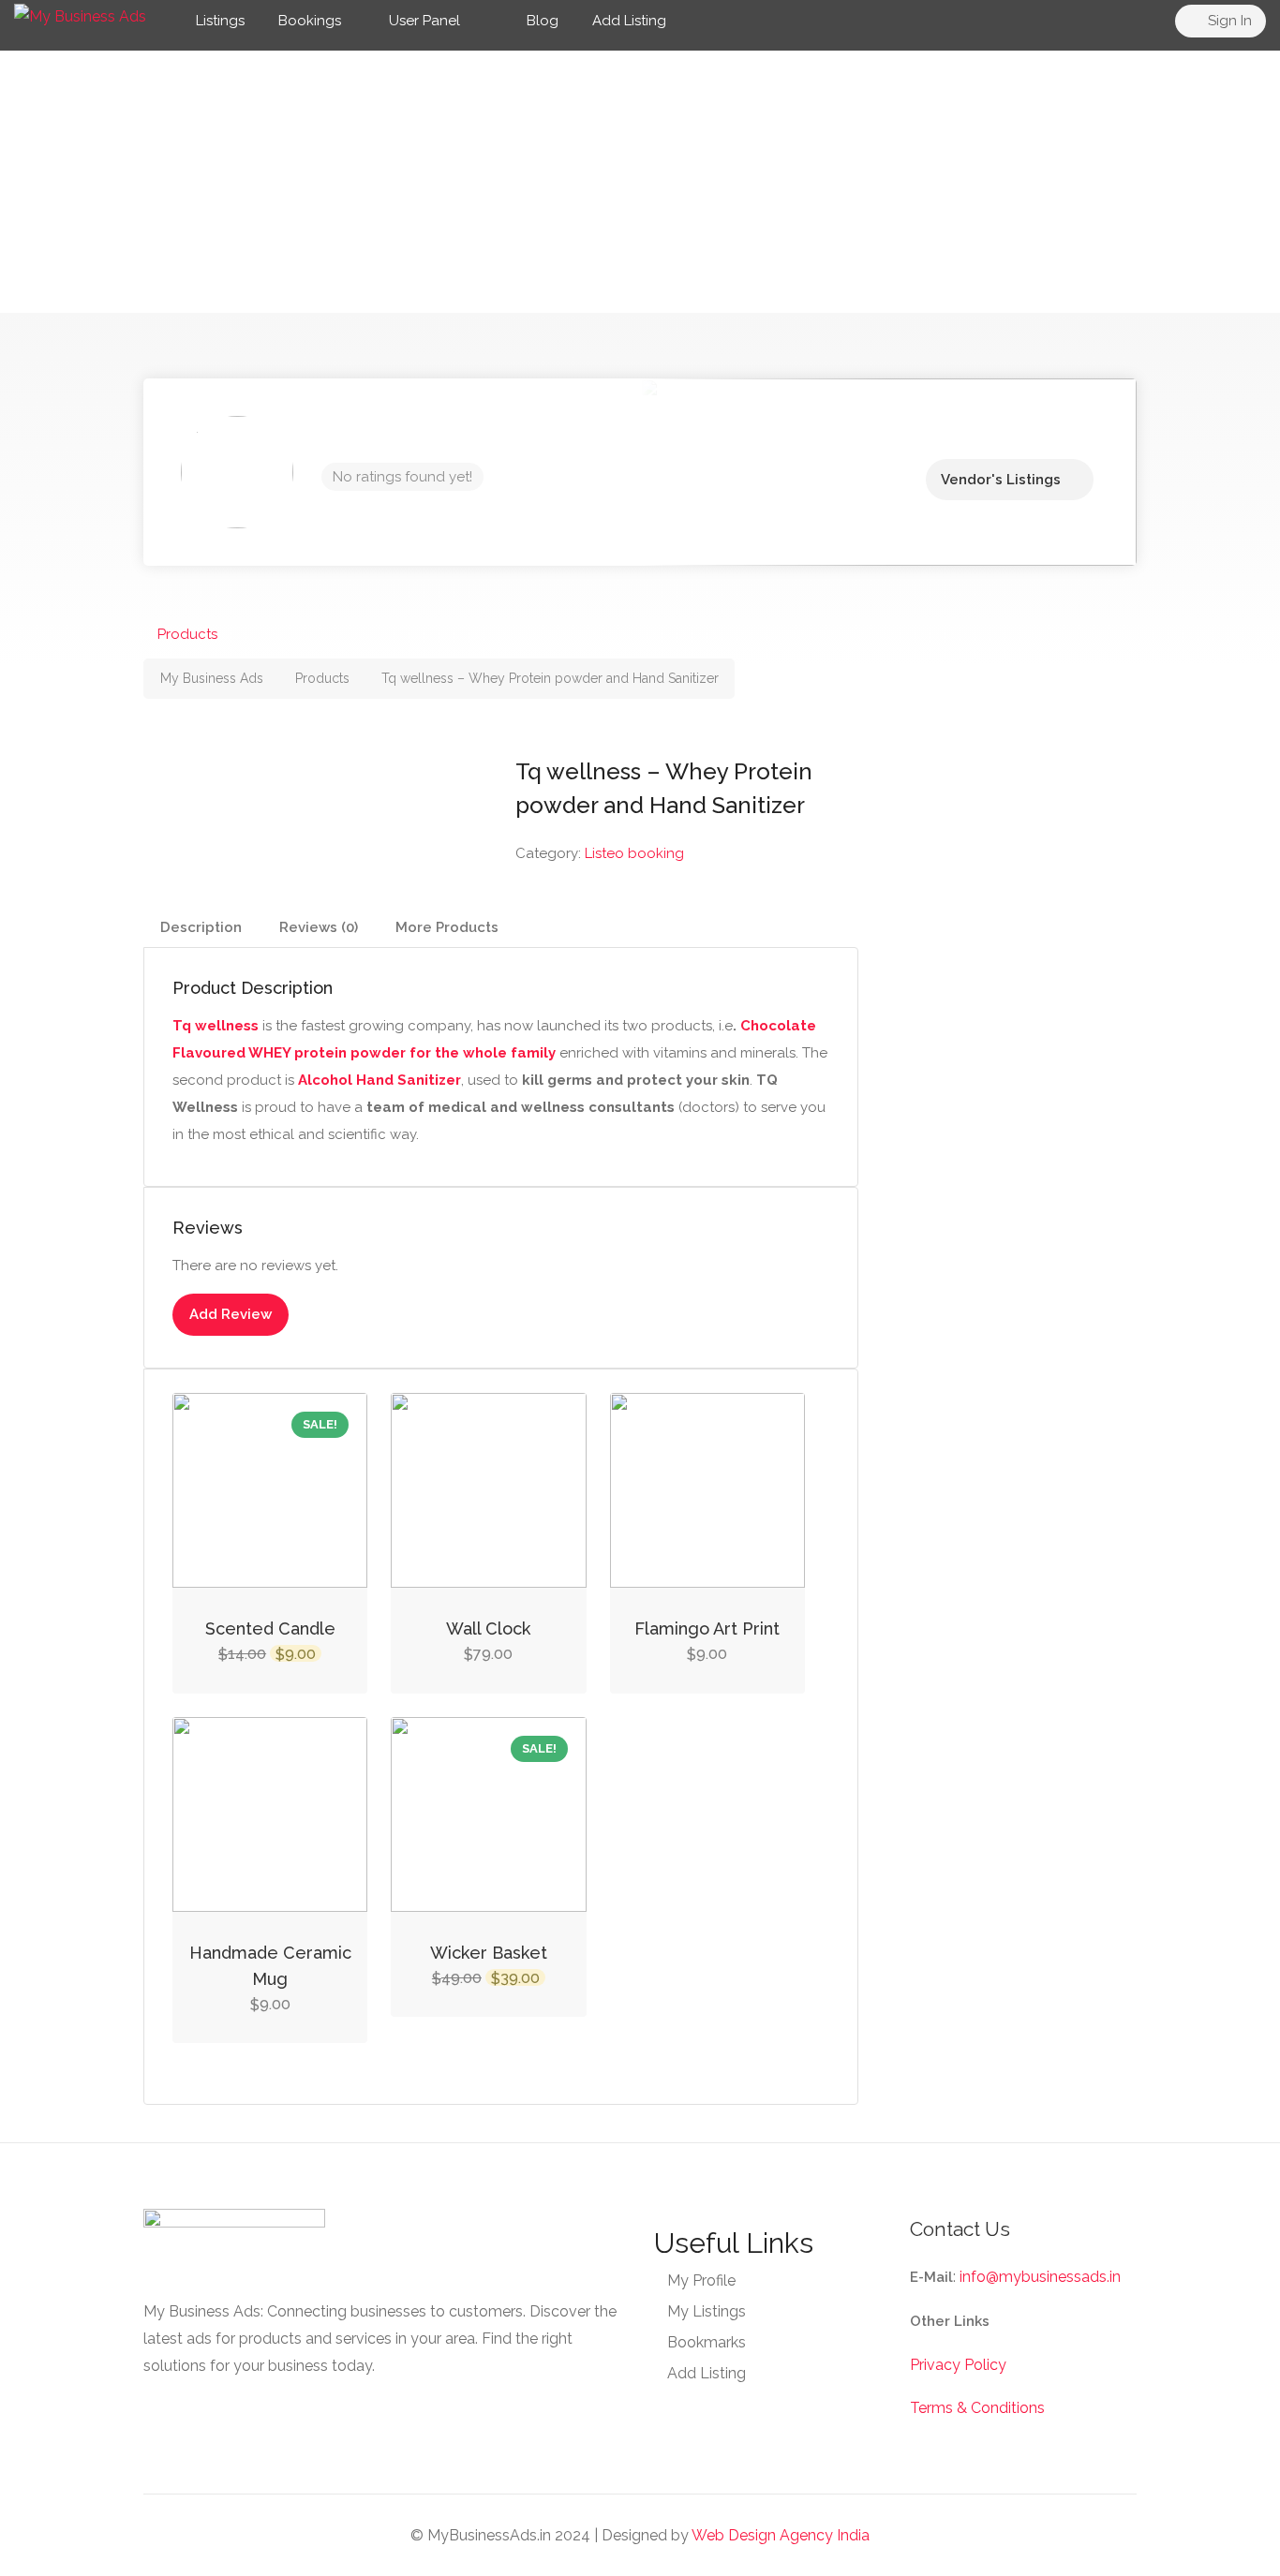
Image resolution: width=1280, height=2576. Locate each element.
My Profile (701, 2280)
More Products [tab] (447, 927)
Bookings (310, 21)
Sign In (1228, 21)
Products (187, 634)
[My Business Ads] (80, 15)
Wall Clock (488, 1629)
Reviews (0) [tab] (319, 927)
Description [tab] (201, 927)
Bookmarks (707, 2342)
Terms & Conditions (977, 2408)
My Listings (707, 2311)
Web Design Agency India (781, 2535)
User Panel (424, 21)
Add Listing (629, 21)
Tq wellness (216, 1026)
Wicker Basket (489, 1953)
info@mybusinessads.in (1040, 2277)
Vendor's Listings (1001, 480)
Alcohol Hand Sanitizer (380, 1080)
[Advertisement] (640, 182)
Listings (220, 21)
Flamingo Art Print (707, 1629)
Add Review (231, 1314)
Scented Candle (270, 1629)
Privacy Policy (958, 2365)
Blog (541, 21)
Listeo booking (634, 853)
